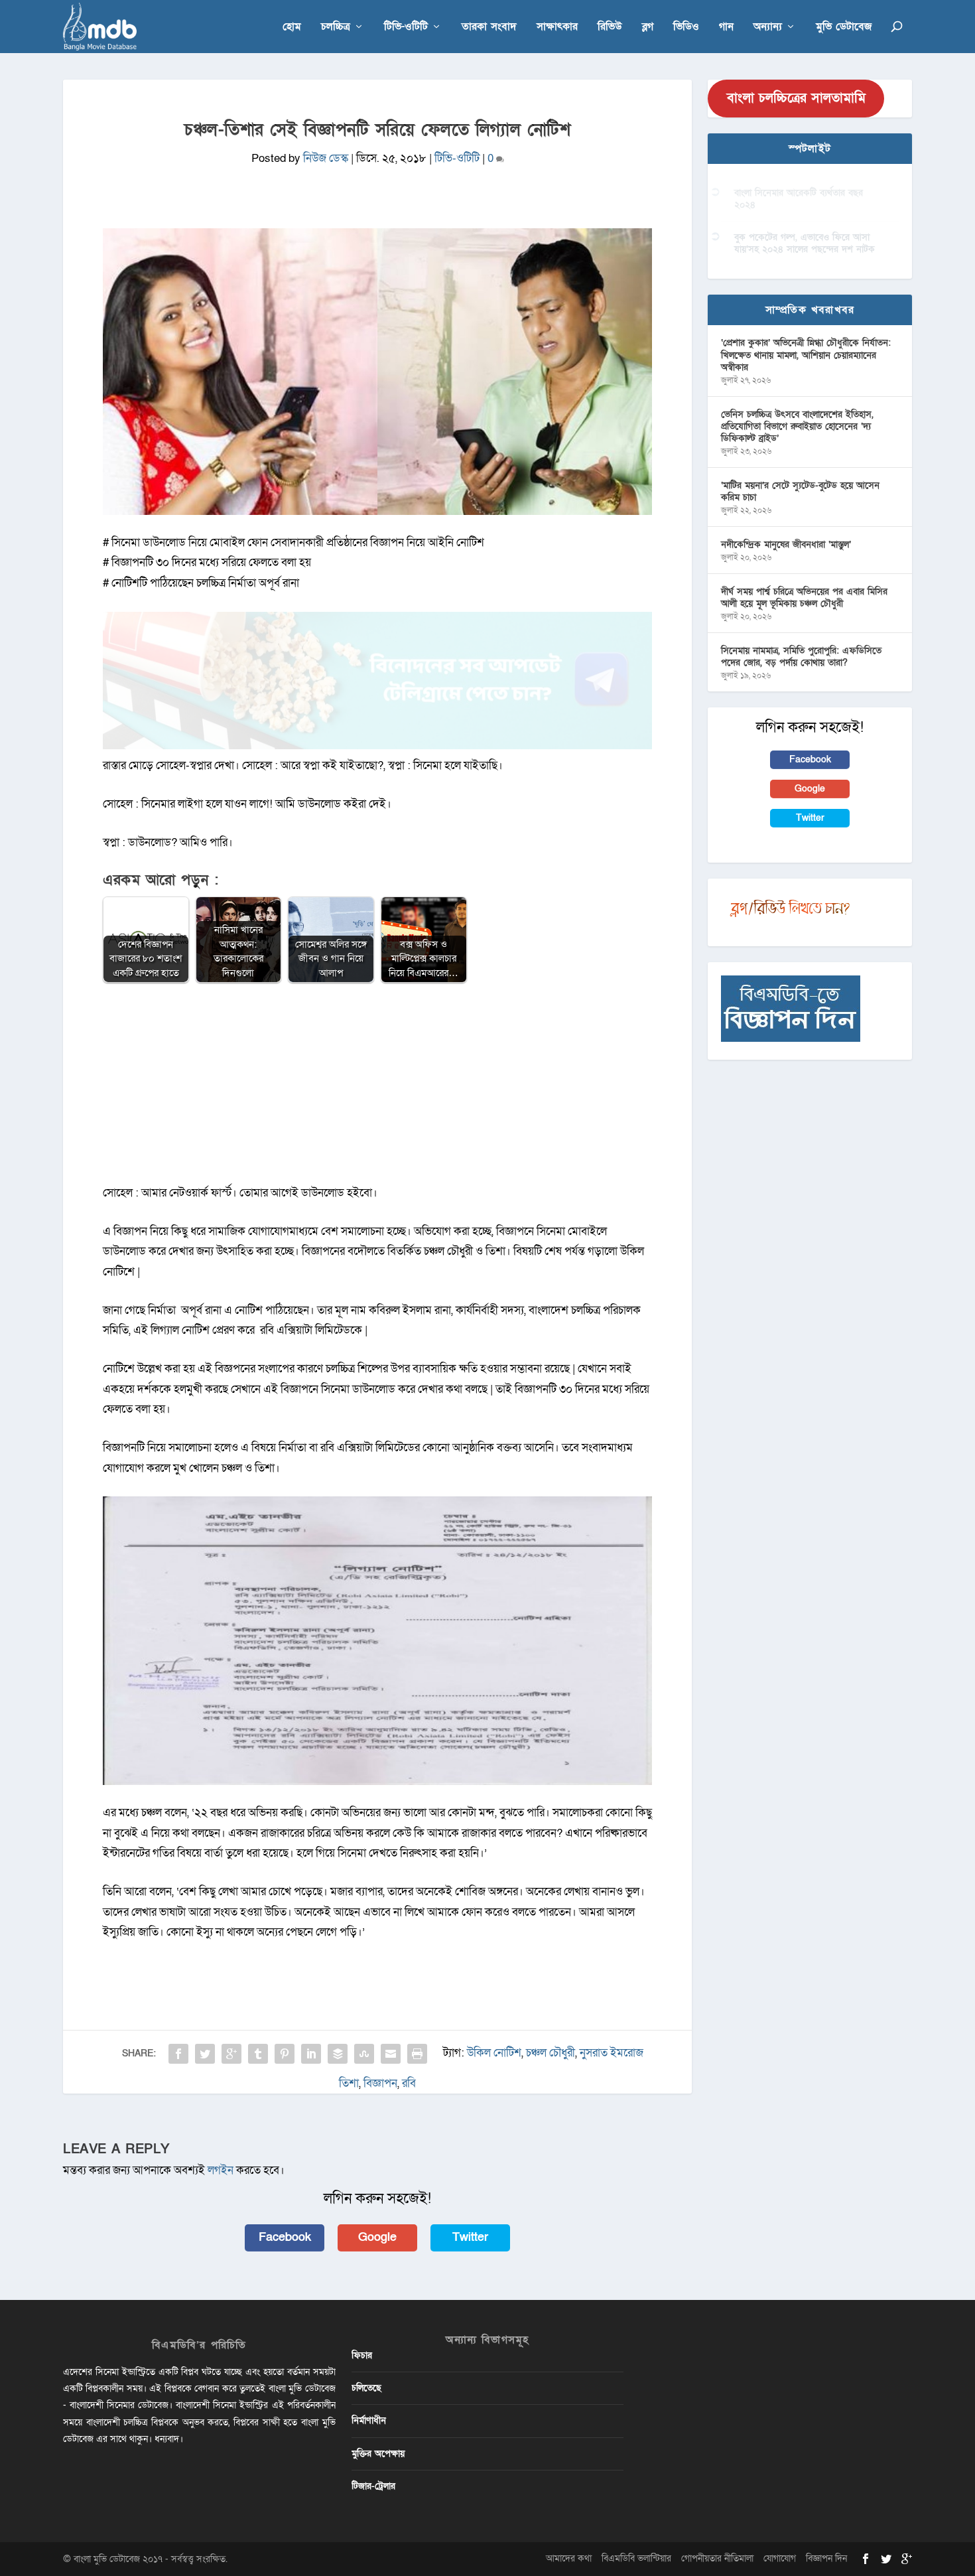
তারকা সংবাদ (489, 28)
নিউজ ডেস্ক (326, 158)
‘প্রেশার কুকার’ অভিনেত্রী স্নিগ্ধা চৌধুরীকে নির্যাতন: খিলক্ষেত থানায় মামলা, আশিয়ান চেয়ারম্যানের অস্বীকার (806, 355)
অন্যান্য (768, 28)
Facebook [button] (285, 2237)
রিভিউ (610, 28)
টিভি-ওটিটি (406, 28)
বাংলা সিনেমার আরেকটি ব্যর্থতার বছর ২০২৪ (799, 199)
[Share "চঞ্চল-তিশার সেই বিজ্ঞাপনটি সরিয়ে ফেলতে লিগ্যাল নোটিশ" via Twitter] (205, 2054)
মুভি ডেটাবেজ (844, 28)
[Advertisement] (377, 1090)
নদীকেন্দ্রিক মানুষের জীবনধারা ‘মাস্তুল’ (786, 544)
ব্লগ (648, 28)
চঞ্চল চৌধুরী (551, 2053)
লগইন (221, 2170)
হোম (292, 28)
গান (726, 28)
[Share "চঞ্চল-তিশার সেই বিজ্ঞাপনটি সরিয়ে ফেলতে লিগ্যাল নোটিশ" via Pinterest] (285, 2054)
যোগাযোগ (780, 2558)
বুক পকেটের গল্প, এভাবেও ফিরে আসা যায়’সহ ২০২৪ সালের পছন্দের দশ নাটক (805, 243)
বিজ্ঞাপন (380, 2083)
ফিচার (362, 2355)
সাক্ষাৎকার (557, 28)
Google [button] (377, 2237)
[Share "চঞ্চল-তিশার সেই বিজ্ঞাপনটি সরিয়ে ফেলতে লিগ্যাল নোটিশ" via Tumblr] (258, 2054)
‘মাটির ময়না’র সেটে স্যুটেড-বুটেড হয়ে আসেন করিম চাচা (800, 491)
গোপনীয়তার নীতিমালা (717, 2558)
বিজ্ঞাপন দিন (826, 2558)
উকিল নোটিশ (494, 2053)
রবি (409, 2083)
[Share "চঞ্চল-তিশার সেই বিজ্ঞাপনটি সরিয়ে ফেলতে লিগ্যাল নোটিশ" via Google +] (231, 2054)
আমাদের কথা (569, 2558)
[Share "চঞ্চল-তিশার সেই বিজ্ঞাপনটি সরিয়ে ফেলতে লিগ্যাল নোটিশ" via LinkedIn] (311, 2054)
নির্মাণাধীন (369, 2420)
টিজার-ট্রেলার (373, 2486)
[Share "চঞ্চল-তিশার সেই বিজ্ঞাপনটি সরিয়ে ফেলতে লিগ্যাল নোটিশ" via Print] (417, 2054)
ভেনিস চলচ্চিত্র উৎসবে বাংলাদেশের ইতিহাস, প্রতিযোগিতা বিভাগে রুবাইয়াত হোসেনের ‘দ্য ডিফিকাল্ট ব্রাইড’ (797, 426)
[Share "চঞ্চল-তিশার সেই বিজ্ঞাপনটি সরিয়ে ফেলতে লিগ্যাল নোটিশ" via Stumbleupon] (364, 2054)
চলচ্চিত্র (336, 28)
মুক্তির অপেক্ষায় (378, 2454)
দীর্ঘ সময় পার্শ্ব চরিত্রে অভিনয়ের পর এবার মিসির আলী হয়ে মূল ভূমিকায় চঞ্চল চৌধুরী (804, 598)
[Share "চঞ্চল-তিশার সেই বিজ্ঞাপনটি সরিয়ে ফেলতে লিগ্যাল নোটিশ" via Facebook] (178, 2054)
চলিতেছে (366, 2388)
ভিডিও (686, 28)
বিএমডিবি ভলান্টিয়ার (636, 2558)
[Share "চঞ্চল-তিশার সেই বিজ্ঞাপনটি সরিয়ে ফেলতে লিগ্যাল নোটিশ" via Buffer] (338, 2054)
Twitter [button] (470, 2237)
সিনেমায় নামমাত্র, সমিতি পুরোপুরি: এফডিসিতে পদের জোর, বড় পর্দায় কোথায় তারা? (801, 657)
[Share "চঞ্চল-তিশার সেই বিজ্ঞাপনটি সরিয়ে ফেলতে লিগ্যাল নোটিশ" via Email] (391, 2054)
